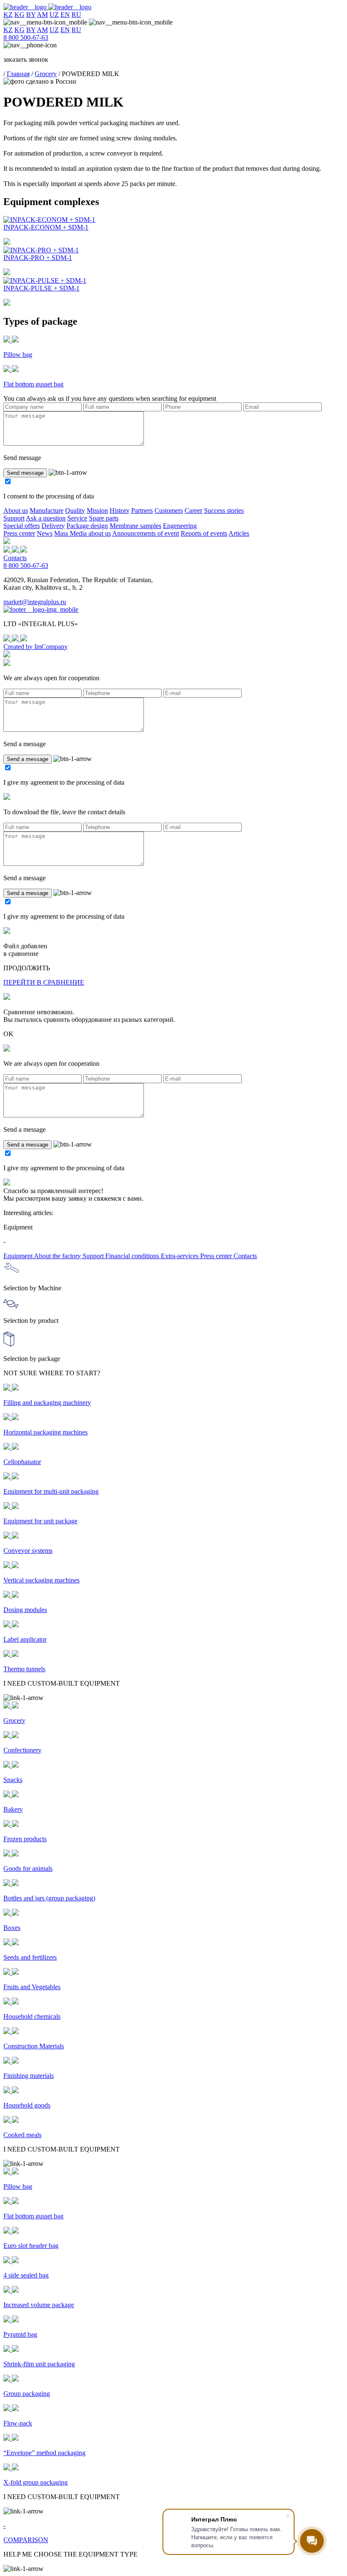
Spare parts (104, 518)
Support (14, 518)
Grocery (46, 74)
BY (31, 15)
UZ (54, 15)
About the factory (58, 1256)
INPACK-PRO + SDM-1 (38, 258)
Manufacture (47, 511)
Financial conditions (133, 1256)
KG (19, 15)
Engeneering (180, 526)
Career (193, 511)
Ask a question (46, 518)
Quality (75, 511)
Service (77, 518)
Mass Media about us (83, 533)
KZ (8, 15)
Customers (169, 511)
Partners (142, 511)
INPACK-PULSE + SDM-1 (41, 288)
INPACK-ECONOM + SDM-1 (46, 227)
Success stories (224, 511)
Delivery (53, 526)
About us (16, 511)
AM (42, 15)
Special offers (22, 526)
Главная (18, 74)
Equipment (19, 1256)
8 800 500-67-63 (26, 37)
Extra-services (180, 1256)
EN (65, 15)
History (120, 511)
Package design (87, 526)
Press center (19, 533)
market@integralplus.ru (35, 602)
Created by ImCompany (36, 647)
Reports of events (204, 533)
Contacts (15, 558)
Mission (97, 511)
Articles (239, 533)
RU (76, 15)
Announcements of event (146, 533)
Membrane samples (135, 526)
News (45, 533)
